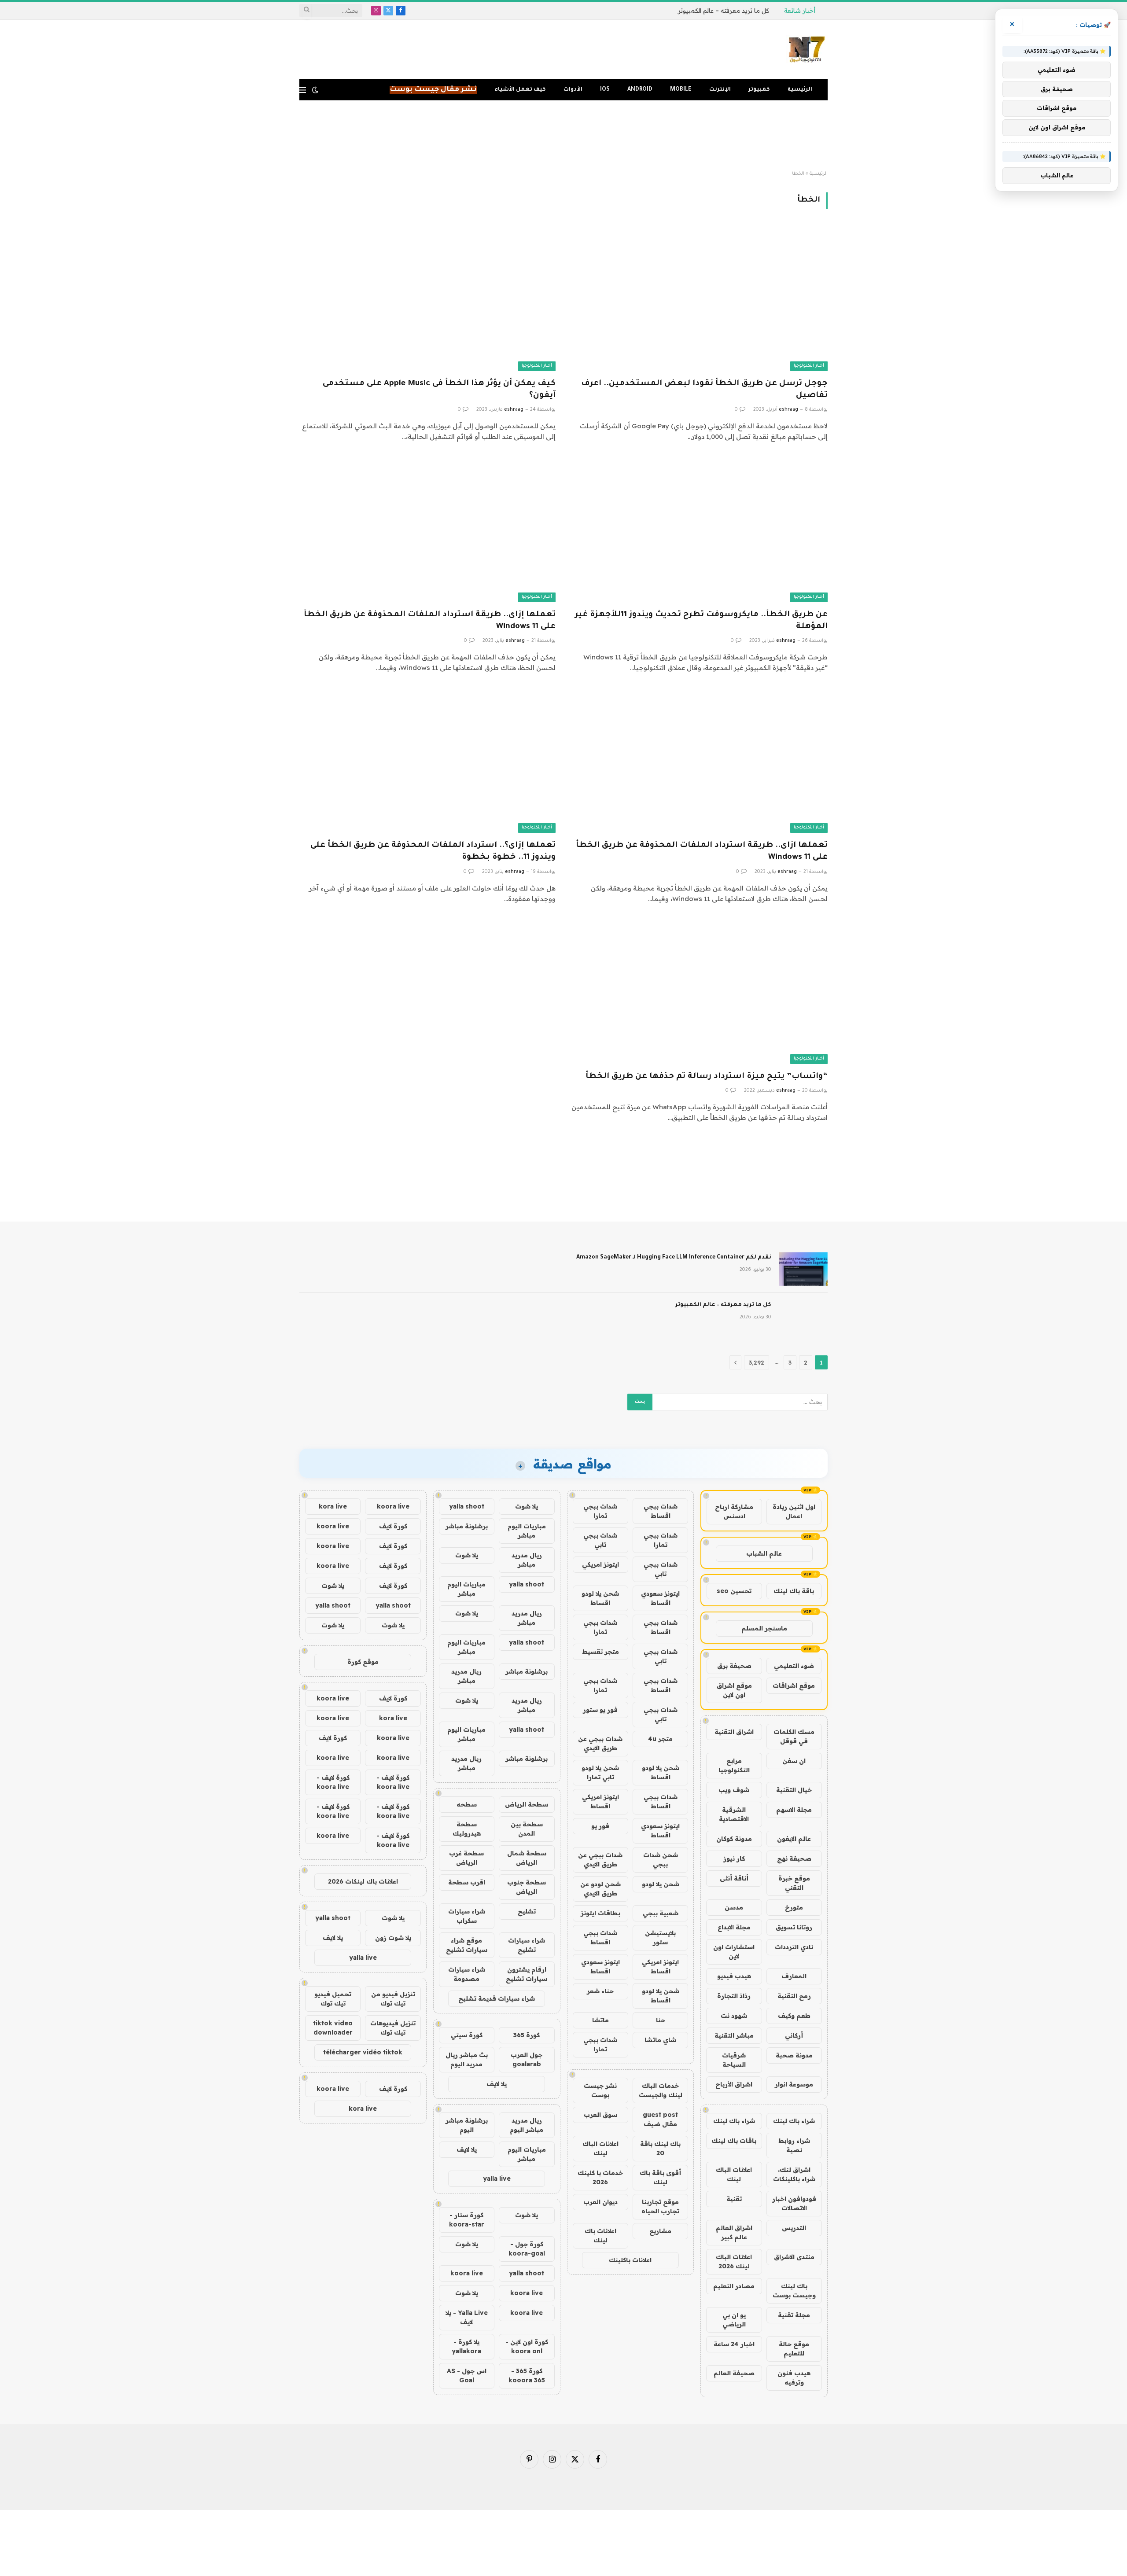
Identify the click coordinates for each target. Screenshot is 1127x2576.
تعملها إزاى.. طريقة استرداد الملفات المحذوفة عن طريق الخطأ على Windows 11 (430, 621)
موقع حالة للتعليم (794, 2349)
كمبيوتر (759, 90)
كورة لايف (393, 1526)
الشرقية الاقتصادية (734, 1814)
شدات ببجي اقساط (661, 1511)
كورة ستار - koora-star (467, 2220)
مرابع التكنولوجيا (734, 1765)
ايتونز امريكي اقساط (600, 1801)
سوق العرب (600, 2115)
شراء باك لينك (794, 2121)
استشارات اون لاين (734, 1952)
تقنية (734, 2199)
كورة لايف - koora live (393, 1782)
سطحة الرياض (527, 1804)
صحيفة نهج (794, 1858)
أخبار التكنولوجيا (809, 366)
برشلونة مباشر (467, 1526)
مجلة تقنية (794, 2315)
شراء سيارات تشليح (527, 1945)
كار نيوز (734, 1858)
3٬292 (757, 1362)
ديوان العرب (600, 2202)
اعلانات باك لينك (600, 2236)
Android (640, 90)
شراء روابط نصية (794, 2145)
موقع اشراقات (794, 1685)
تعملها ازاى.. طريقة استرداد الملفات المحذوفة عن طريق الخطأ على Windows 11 (702, 852)
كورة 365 (527, 2035)
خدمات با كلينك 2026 (600, 2177)
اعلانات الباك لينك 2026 (734, 2261)
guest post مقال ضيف (660, 2119)
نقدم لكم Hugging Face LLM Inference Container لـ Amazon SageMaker (674, 1258)
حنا (661, 2020)
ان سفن (794, 1761)
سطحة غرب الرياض (466, 1858)
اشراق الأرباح (734, 2084)
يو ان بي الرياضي (734, 2320)
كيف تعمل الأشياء (520, 90)
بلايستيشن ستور (660, 1938)
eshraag (788, 410)
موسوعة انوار (794, 2084)
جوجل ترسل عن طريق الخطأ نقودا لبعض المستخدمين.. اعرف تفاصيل (704, 390)
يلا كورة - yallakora (466, 2346)
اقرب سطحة (467, 1882)
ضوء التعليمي (794, 1666)
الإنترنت (720, 90)
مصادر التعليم (734, 2286)
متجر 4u (660, 1739)
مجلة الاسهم (794, 1810)
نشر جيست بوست (600, 2090)
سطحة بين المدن (527, 1829)
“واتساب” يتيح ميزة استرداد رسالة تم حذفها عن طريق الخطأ (707, 1077)
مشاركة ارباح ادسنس (734, 1511)
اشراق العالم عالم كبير (734, 2232)
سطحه (467, 1804)
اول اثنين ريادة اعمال (794, 1511)
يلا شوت (527, 1506)
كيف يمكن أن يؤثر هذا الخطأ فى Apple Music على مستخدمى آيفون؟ (439, 390)
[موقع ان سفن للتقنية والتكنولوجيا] (807, 50)
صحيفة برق (734, 1666)
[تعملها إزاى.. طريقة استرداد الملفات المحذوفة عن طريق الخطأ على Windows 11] (427, 530)
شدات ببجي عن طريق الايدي (600, 1743)
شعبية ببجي (661, 1913)
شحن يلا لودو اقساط (600, 1598)
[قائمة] (303, 90)
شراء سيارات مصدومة (467, 1974)
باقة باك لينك (794, 1591)
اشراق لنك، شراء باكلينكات (794, 2174)
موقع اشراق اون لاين (734, 1690)
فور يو (600, 1826)
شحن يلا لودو (661, 1884)
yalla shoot (467, 1506)
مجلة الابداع (734, 1927)
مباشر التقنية (734, 2035)
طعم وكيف (794, 2016)
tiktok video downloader (333, 2028)
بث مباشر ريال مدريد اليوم (467, 2059)
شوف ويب (734, 1790)
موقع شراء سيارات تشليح (467, 1945)
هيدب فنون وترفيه (794, 2378)
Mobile (681, 90)
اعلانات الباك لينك (734, 2174)
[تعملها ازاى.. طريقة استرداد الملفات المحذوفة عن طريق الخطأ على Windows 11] (700, 761)
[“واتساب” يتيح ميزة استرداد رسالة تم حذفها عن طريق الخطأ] (700, 992)
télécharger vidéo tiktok (363, 2052)
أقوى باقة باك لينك (660, 2177)
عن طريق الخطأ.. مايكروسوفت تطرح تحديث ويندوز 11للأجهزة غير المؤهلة (701, 621)
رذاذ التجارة (734, 1996)
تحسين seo (734, 1591)
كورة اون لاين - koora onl (527, 2346)
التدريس (794, 2228)
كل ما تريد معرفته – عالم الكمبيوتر (723, 11)
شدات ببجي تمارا (600, 1511)
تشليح (527, 1911)
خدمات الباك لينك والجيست (661, 2090)
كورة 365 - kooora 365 (527, 2375)
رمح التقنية (794, 1996)
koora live (467, 2273)
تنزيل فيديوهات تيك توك (393, 2028)
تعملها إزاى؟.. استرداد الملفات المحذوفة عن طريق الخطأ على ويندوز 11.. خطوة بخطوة (433, 852)
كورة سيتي (467, 2035)
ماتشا (600, 2020)
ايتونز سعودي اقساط (660, 1598)
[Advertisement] (563, 136)
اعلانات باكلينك (630, 2260)
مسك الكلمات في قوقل (794, 1736)
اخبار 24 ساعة (734, 2344)
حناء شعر (600, 1991)
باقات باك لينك (734, 2141)
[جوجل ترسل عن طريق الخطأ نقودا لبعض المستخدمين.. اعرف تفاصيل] (700, 299)
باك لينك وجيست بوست (794, 2291)
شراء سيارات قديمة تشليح (497, 1998)
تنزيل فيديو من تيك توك (393, 1999)
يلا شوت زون (393, 1938)
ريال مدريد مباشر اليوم (527, 2125)
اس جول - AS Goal (467, 2375)
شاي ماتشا (660, 2040)
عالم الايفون (794, 1839)
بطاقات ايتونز (600, 1913)
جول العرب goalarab (527, 2059)
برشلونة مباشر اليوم (467, 2125)
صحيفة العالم (734, 2373)
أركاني (794, 2035)
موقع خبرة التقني (794, 1883)
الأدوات (573, 90)
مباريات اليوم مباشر (527, 1531)
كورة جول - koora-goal (527, 2249)
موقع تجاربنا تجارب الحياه (660, 2206)
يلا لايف (497, 2084)
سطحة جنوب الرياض (527, 1887)
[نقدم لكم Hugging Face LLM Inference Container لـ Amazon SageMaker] (803, 1269)
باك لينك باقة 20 (660, 2148)
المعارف (794, 1976)
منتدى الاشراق (794, 2257)
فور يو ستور (600, 1710)
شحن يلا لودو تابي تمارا (600, 1772)
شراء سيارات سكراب (467, 1916)
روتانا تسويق (794, 1927)
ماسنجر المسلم (764, 1628)
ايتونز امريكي (600, 1564)
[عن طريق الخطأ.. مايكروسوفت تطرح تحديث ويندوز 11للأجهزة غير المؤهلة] (700, 530)
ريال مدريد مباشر (527, 1560)
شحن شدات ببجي (661, 1860)
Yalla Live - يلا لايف (467, 2317)
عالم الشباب (764, 1553)
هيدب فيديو (734, 1976)
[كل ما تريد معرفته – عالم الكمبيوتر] (803, 1317)
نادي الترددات (794, 1947)
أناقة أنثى (734, 1878)
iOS (605, 90)
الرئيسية (800, 90)
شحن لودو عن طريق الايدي (600, 1889)
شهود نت (734, 2016)
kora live (333, 1506)
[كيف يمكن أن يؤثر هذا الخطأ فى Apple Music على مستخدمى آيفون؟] (427, 299)
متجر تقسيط (600, 1652)
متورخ (794, 1907)
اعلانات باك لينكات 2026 (363, 1881)
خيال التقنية (794, 1790)
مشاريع (660, 2231)
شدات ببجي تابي (600, 1540)
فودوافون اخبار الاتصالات (794, 2203)
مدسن (734, 1907)
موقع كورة (363, 1662)
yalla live (497, 2179)
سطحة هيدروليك (467, 1829)
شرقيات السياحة (734, 2060)
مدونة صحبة (794, 2055)
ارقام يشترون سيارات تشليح (527, 1974)
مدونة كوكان (734, 1839)
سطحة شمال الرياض (527, 1858)
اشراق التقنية (734, 1732)
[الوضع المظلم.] (315, 90)
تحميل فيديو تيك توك (333, 1999)
